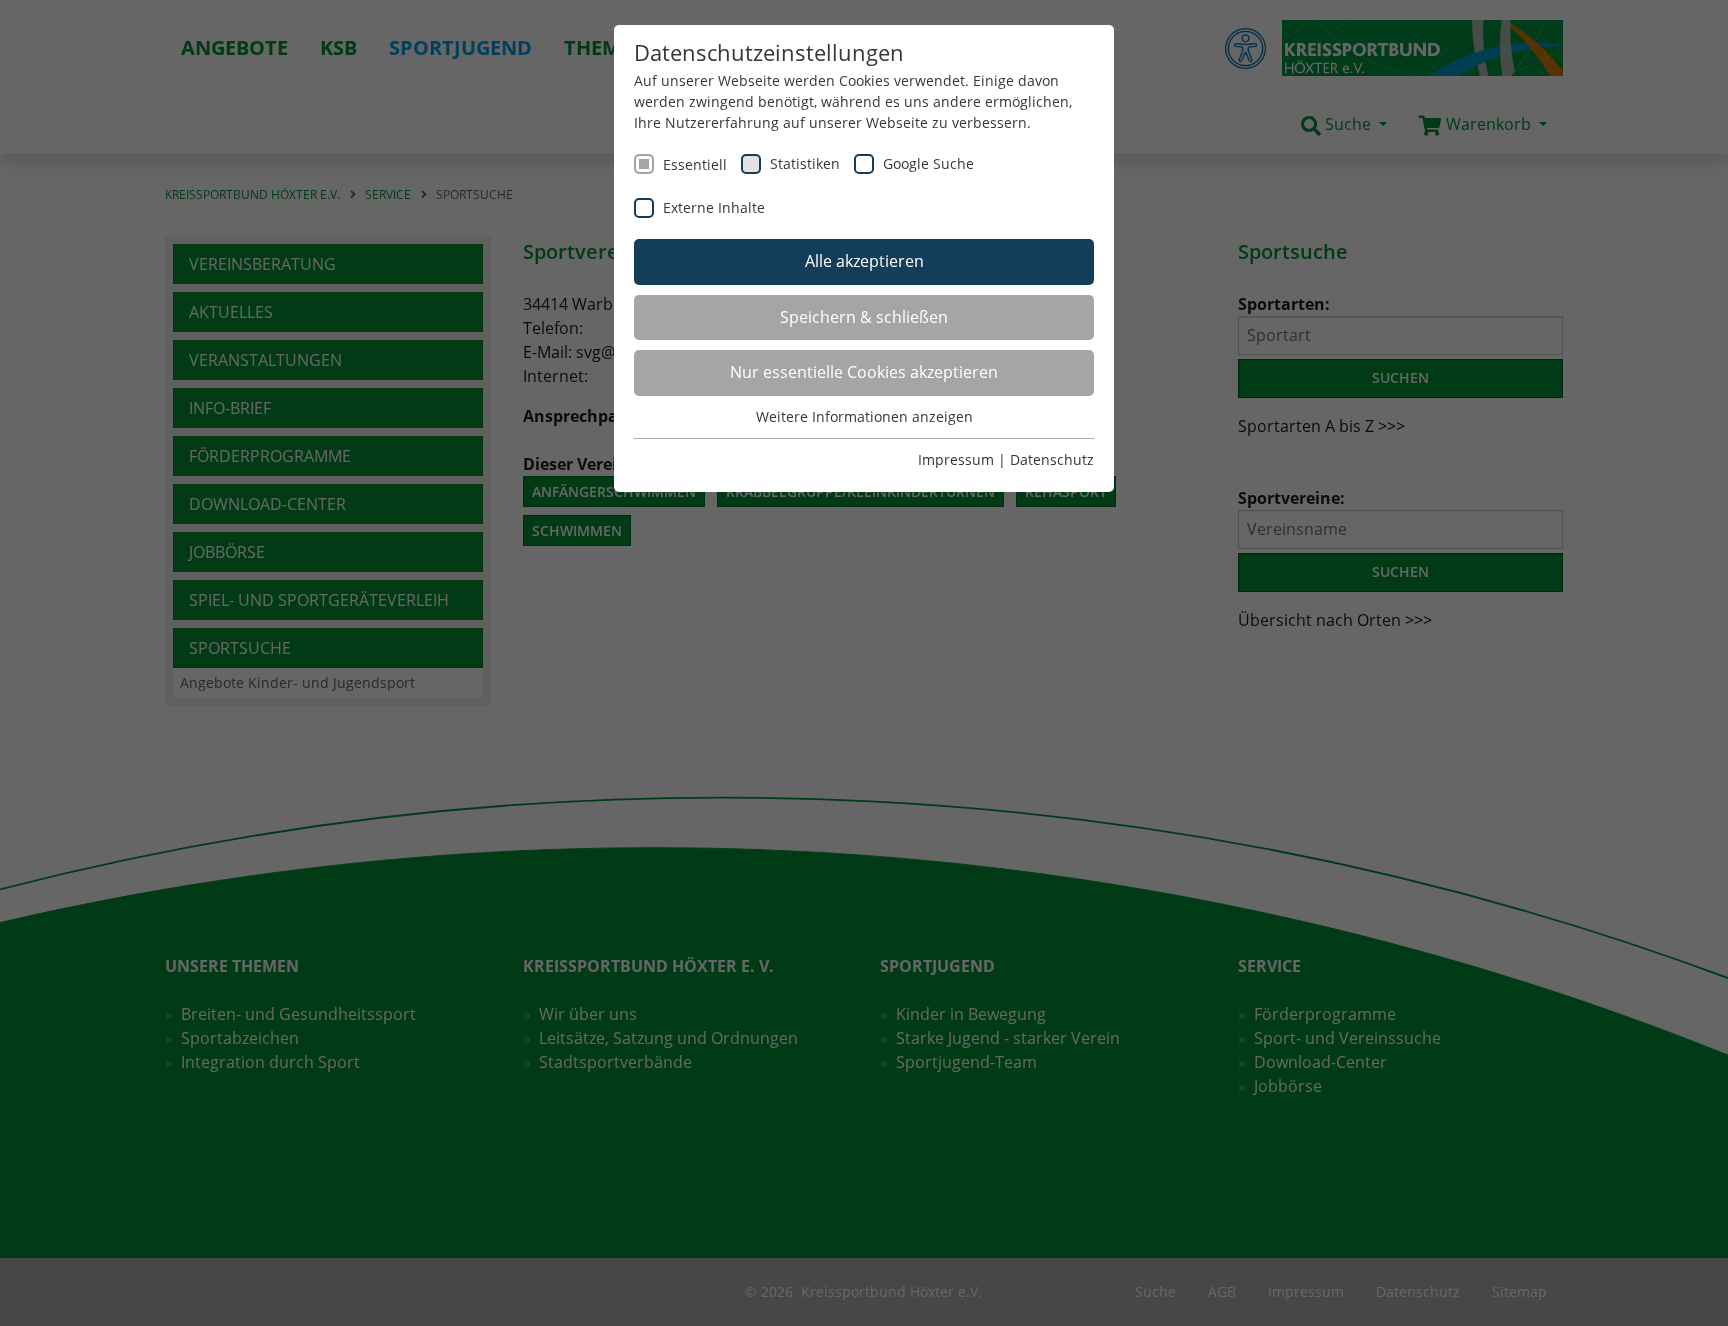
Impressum (956, 459)
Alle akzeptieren (864, 261)
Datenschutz (1052, 459)
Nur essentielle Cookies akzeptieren (864, 372)
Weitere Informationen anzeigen (864, 416)
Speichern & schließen (864, 317)
